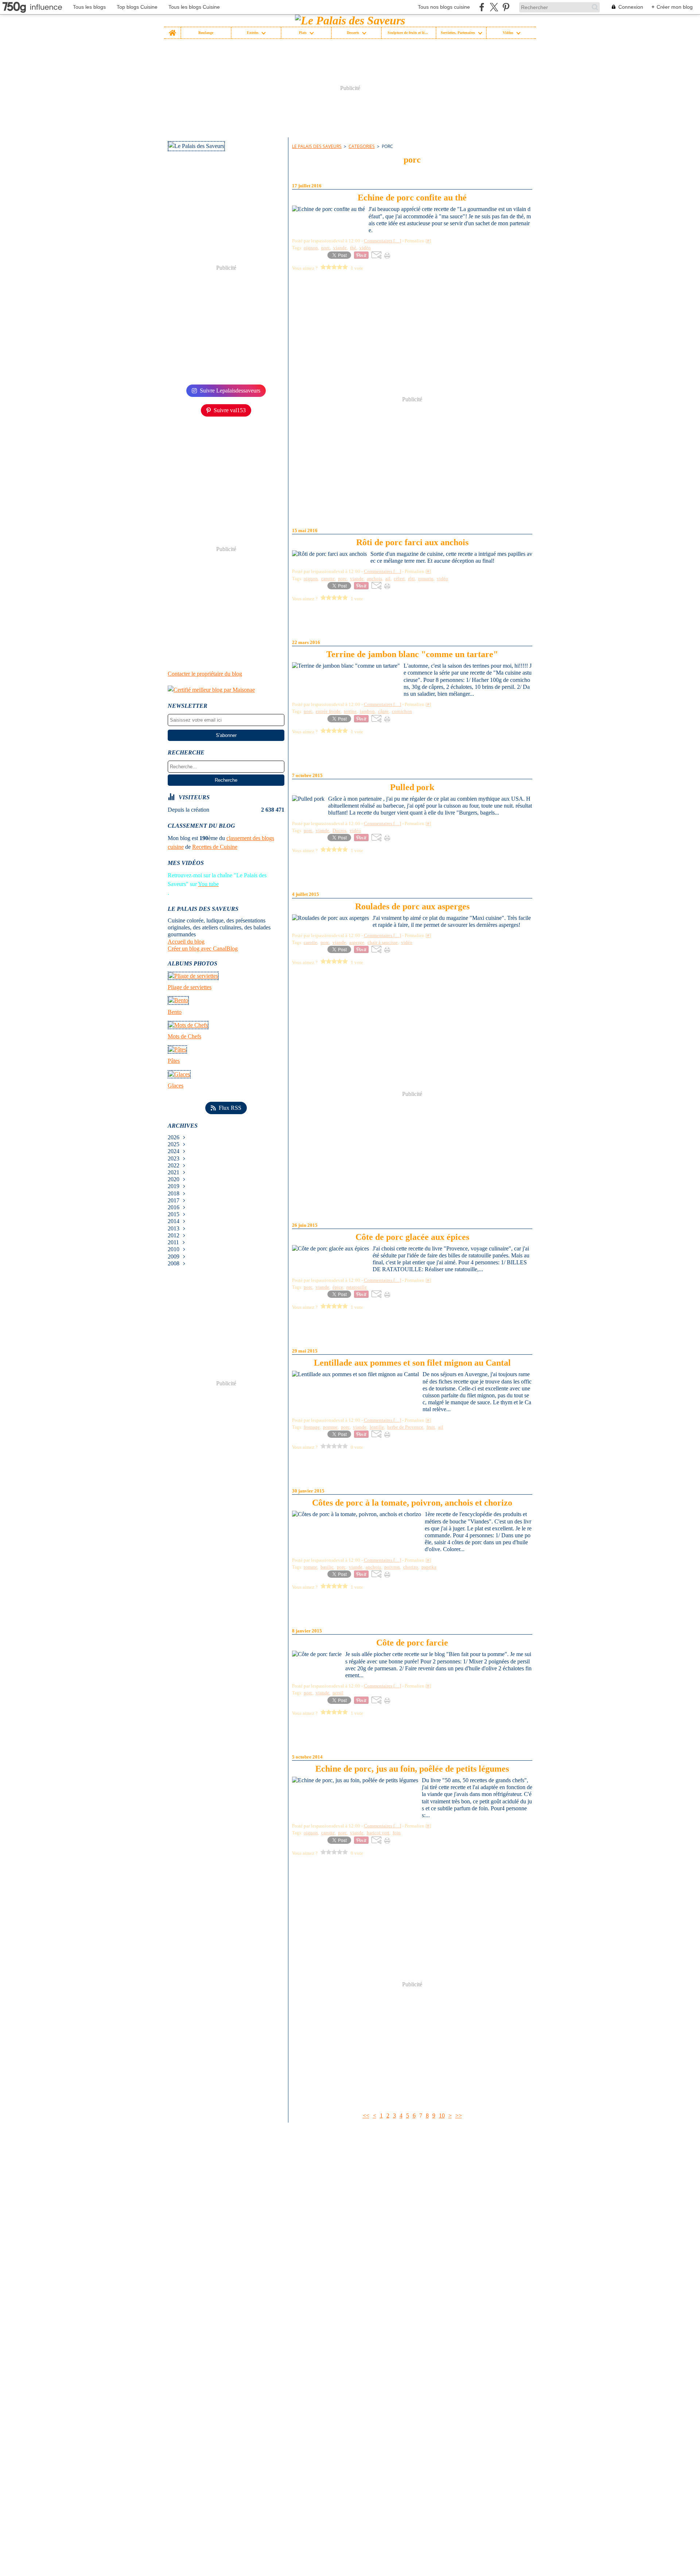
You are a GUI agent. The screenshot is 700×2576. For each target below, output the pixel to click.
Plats (303, 33)
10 (442, 2116)
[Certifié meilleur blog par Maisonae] (226, 690)
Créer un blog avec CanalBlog (203, 949)
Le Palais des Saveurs (317, 146)
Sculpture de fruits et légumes (409, 33)
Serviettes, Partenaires (458, 33)
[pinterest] (506, 7)
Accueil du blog (186, 942)
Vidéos (508, 33)
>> (459, 2116)
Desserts (353, 33)
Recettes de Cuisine (215, 847)
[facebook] (482, 7)
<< (366, 2116)
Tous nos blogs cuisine (444, 7)
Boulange (206, 33)
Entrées (253, 33)
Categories (362, 146)
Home (172, 29)
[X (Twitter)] (494, 7)
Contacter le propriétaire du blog (205, 674)
